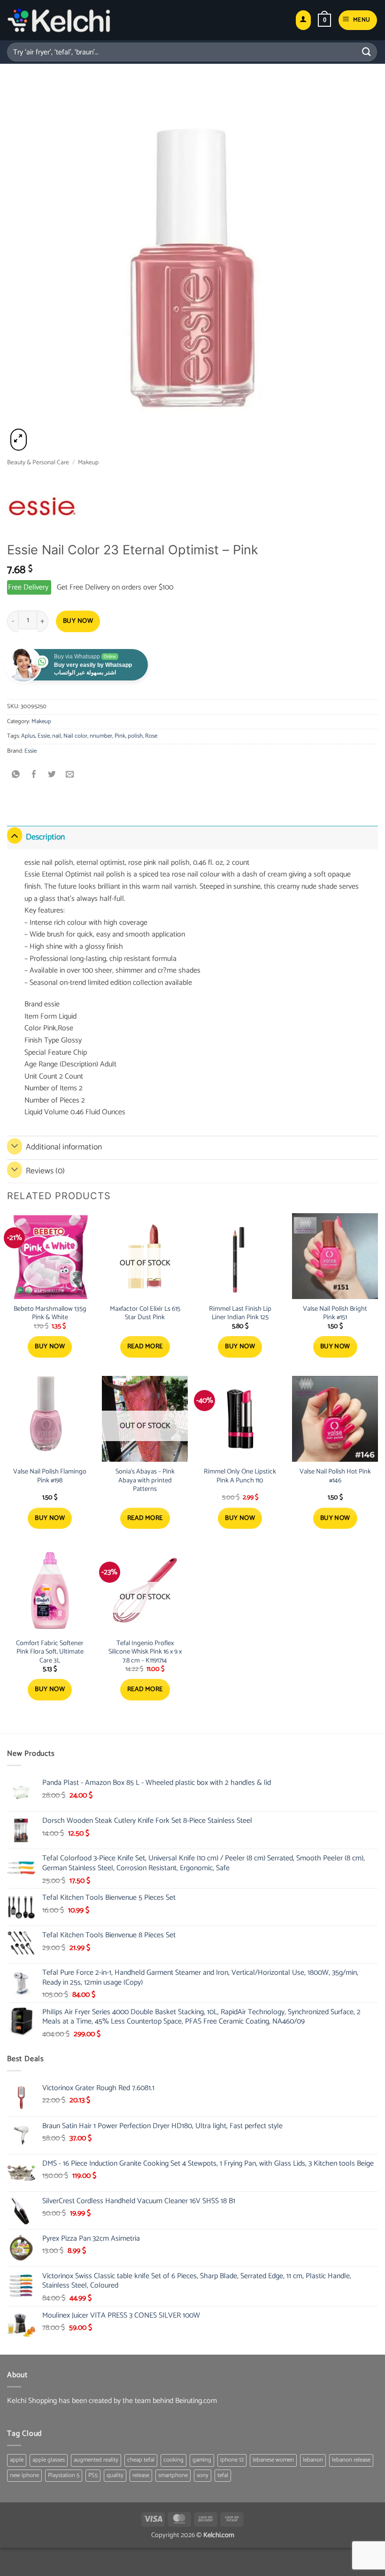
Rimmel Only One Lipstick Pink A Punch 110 (240, 1476)
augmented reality (96, 2460)
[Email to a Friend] (70, 775)
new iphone (24, 2475)
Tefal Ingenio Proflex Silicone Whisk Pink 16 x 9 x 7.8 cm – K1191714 (145, 1652)
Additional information (64, 1147)
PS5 (93, 2475)
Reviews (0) (45, 1171)
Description (45, 837)
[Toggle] (15, 835)
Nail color (75, 736)
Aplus (28, 736)
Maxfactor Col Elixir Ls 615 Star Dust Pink (145, 1313)
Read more (145, 1347)
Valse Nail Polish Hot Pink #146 (335, 1476)
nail (57, 736)
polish (135, 736)
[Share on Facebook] (34, 775)
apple (17, 2460)
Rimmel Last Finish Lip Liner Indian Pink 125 (240, 1313)
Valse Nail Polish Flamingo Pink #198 (50, 1476)
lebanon (313, 2460)
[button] (324, 20)
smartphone (173, 2475)
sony (203, 2475)
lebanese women (273, 2460)
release (141, 2475)
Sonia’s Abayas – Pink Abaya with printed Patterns (145, 1481)
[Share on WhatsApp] (16, 775)
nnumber (101, 736)
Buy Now (78, 621)
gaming (202, 2460)
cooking (173, 2460)
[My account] (303, 20)
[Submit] (367, 52)
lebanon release (351, 2460)
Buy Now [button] (50, 1347)
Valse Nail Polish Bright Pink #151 (335, 1313)
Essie (44, 736)
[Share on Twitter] (52, 775)
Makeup (88, 462)
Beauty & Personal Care (38, 462)
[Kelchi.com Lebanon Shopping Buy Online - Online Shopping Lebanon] (59, 20)
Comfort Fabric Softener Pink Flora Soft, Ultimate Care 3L (50, 1652)
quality (115, 2475)
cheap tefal (141, 2460)
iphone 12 (232, 2460)
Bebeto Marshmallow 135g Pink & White (50, 1313)
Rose (151, 736)
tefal (223, 2475)
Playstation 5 (64, 2475)
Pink (120, 736)
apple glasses (49, 2460)
